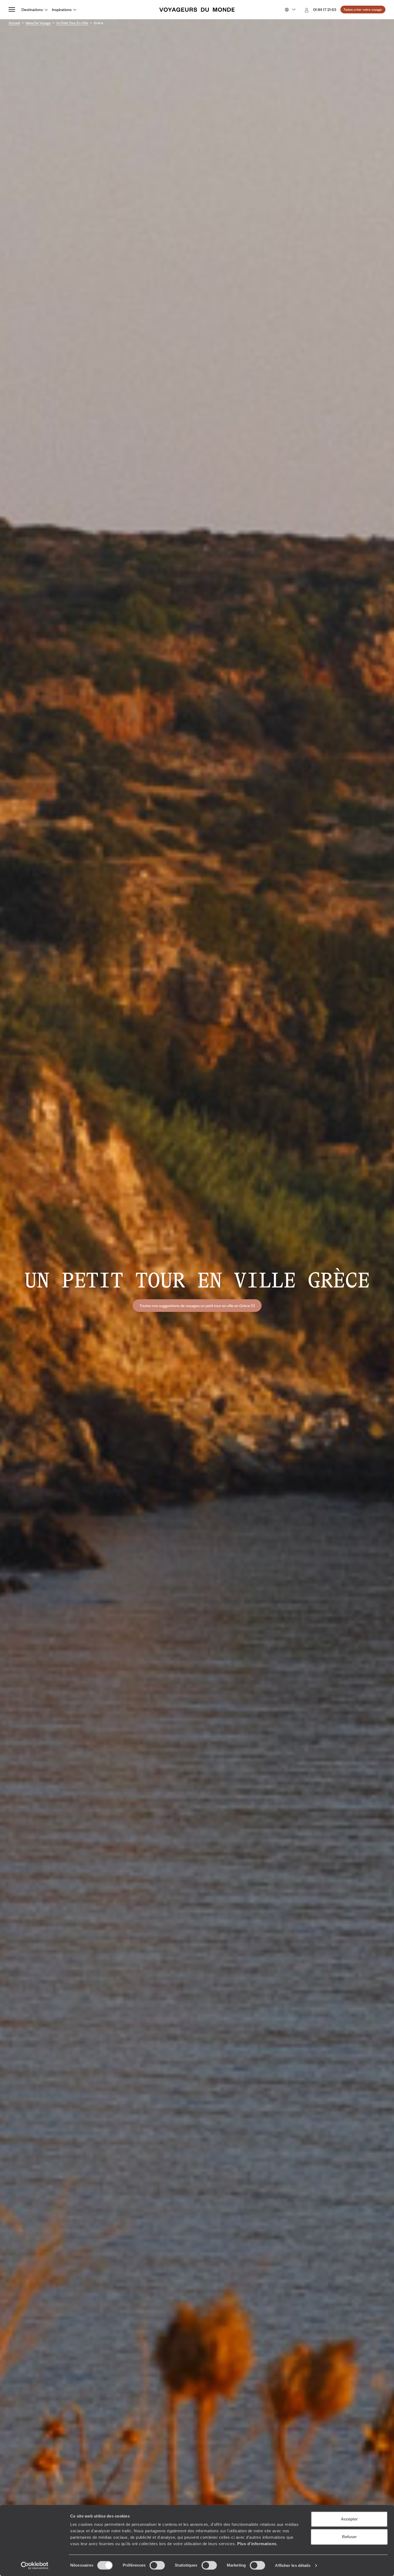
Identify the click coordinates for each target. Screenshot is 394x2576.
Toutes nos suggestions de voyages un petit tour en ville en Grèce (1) (197, 1305)
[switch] (157, 2565)
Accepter (349, 2519)
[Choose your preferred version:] (290, 10)
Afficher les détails (293, 2565)
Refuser (349, 2537)
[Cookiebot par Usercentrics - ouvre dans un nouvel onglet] (35, 2566)
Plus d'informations (257, 2544)
